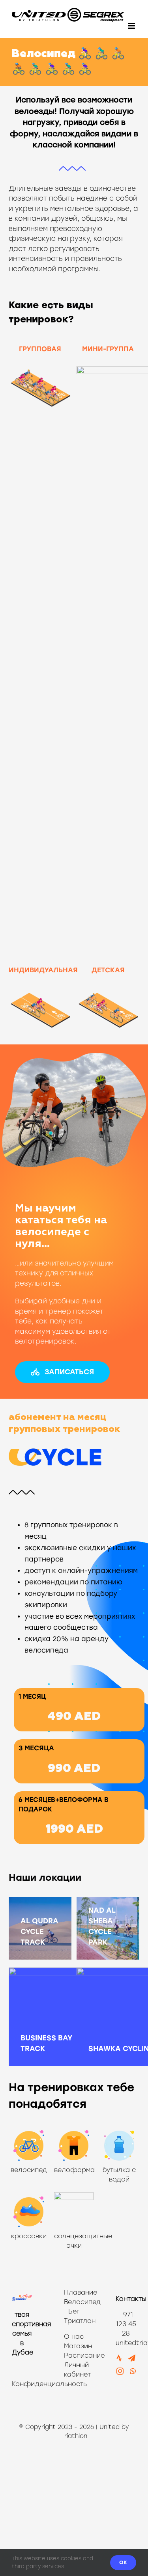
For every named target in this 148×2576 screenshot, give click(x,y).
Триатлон (74, 2321)
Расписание (84, 2355)
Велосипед (74, 2302)
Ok (123, 2562)
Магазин (78, 2346)
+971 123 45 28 (126, 2324)
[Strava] (119, 2358)
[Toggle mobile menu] (132, 26)
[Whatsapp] (133, 2371)
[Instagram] (120, 2371)
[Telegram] (132, 2358)
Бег (74, 2311)
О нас (74, 2337)
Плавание (74, 2292)
